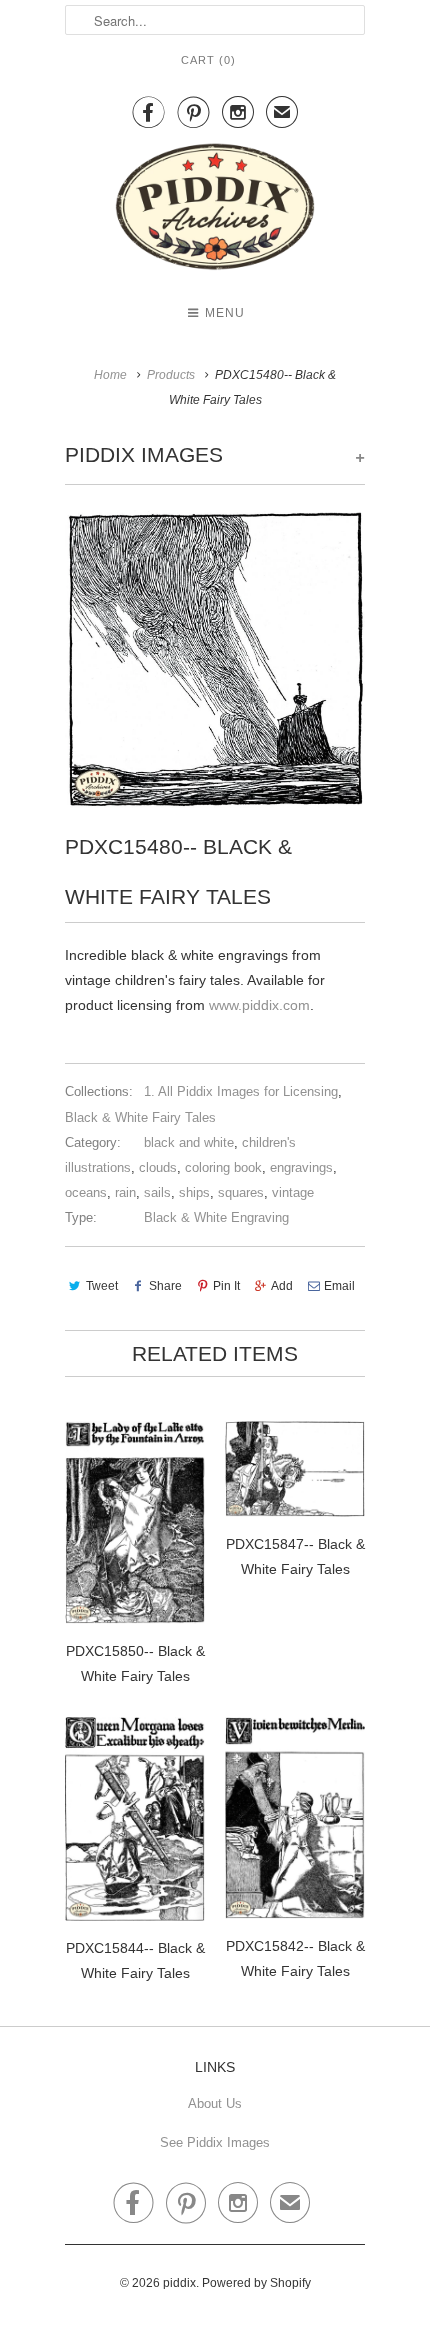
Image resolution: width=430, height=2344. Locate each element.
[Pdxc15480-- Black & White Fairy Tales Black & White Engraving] (215, 658)
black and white (189, 1142)
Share (165, 1286)
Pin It (226, 1286)
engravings (301, 1167)
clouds (158, 1167)
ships (194, 1192)
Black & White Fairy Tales (140, 1117)
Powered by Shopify (256, 2283)
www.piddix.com (259, 1005)
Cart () (208, 60)
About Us (215, 2103)
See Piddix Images (215, 2142)
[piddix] (215, 210)
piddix (179, 2283)
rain (125, 1192)
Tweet (102, 1286)
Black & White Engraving (216, 1217)
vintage (293, 1192)
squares (241, 1192)
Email (339, 1286)
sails (157, 1192)
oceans (86, 1192)
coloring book (223, 1167)
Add (282, 1286)
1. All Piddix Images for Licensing (241, 1091)
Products (171, 375)
